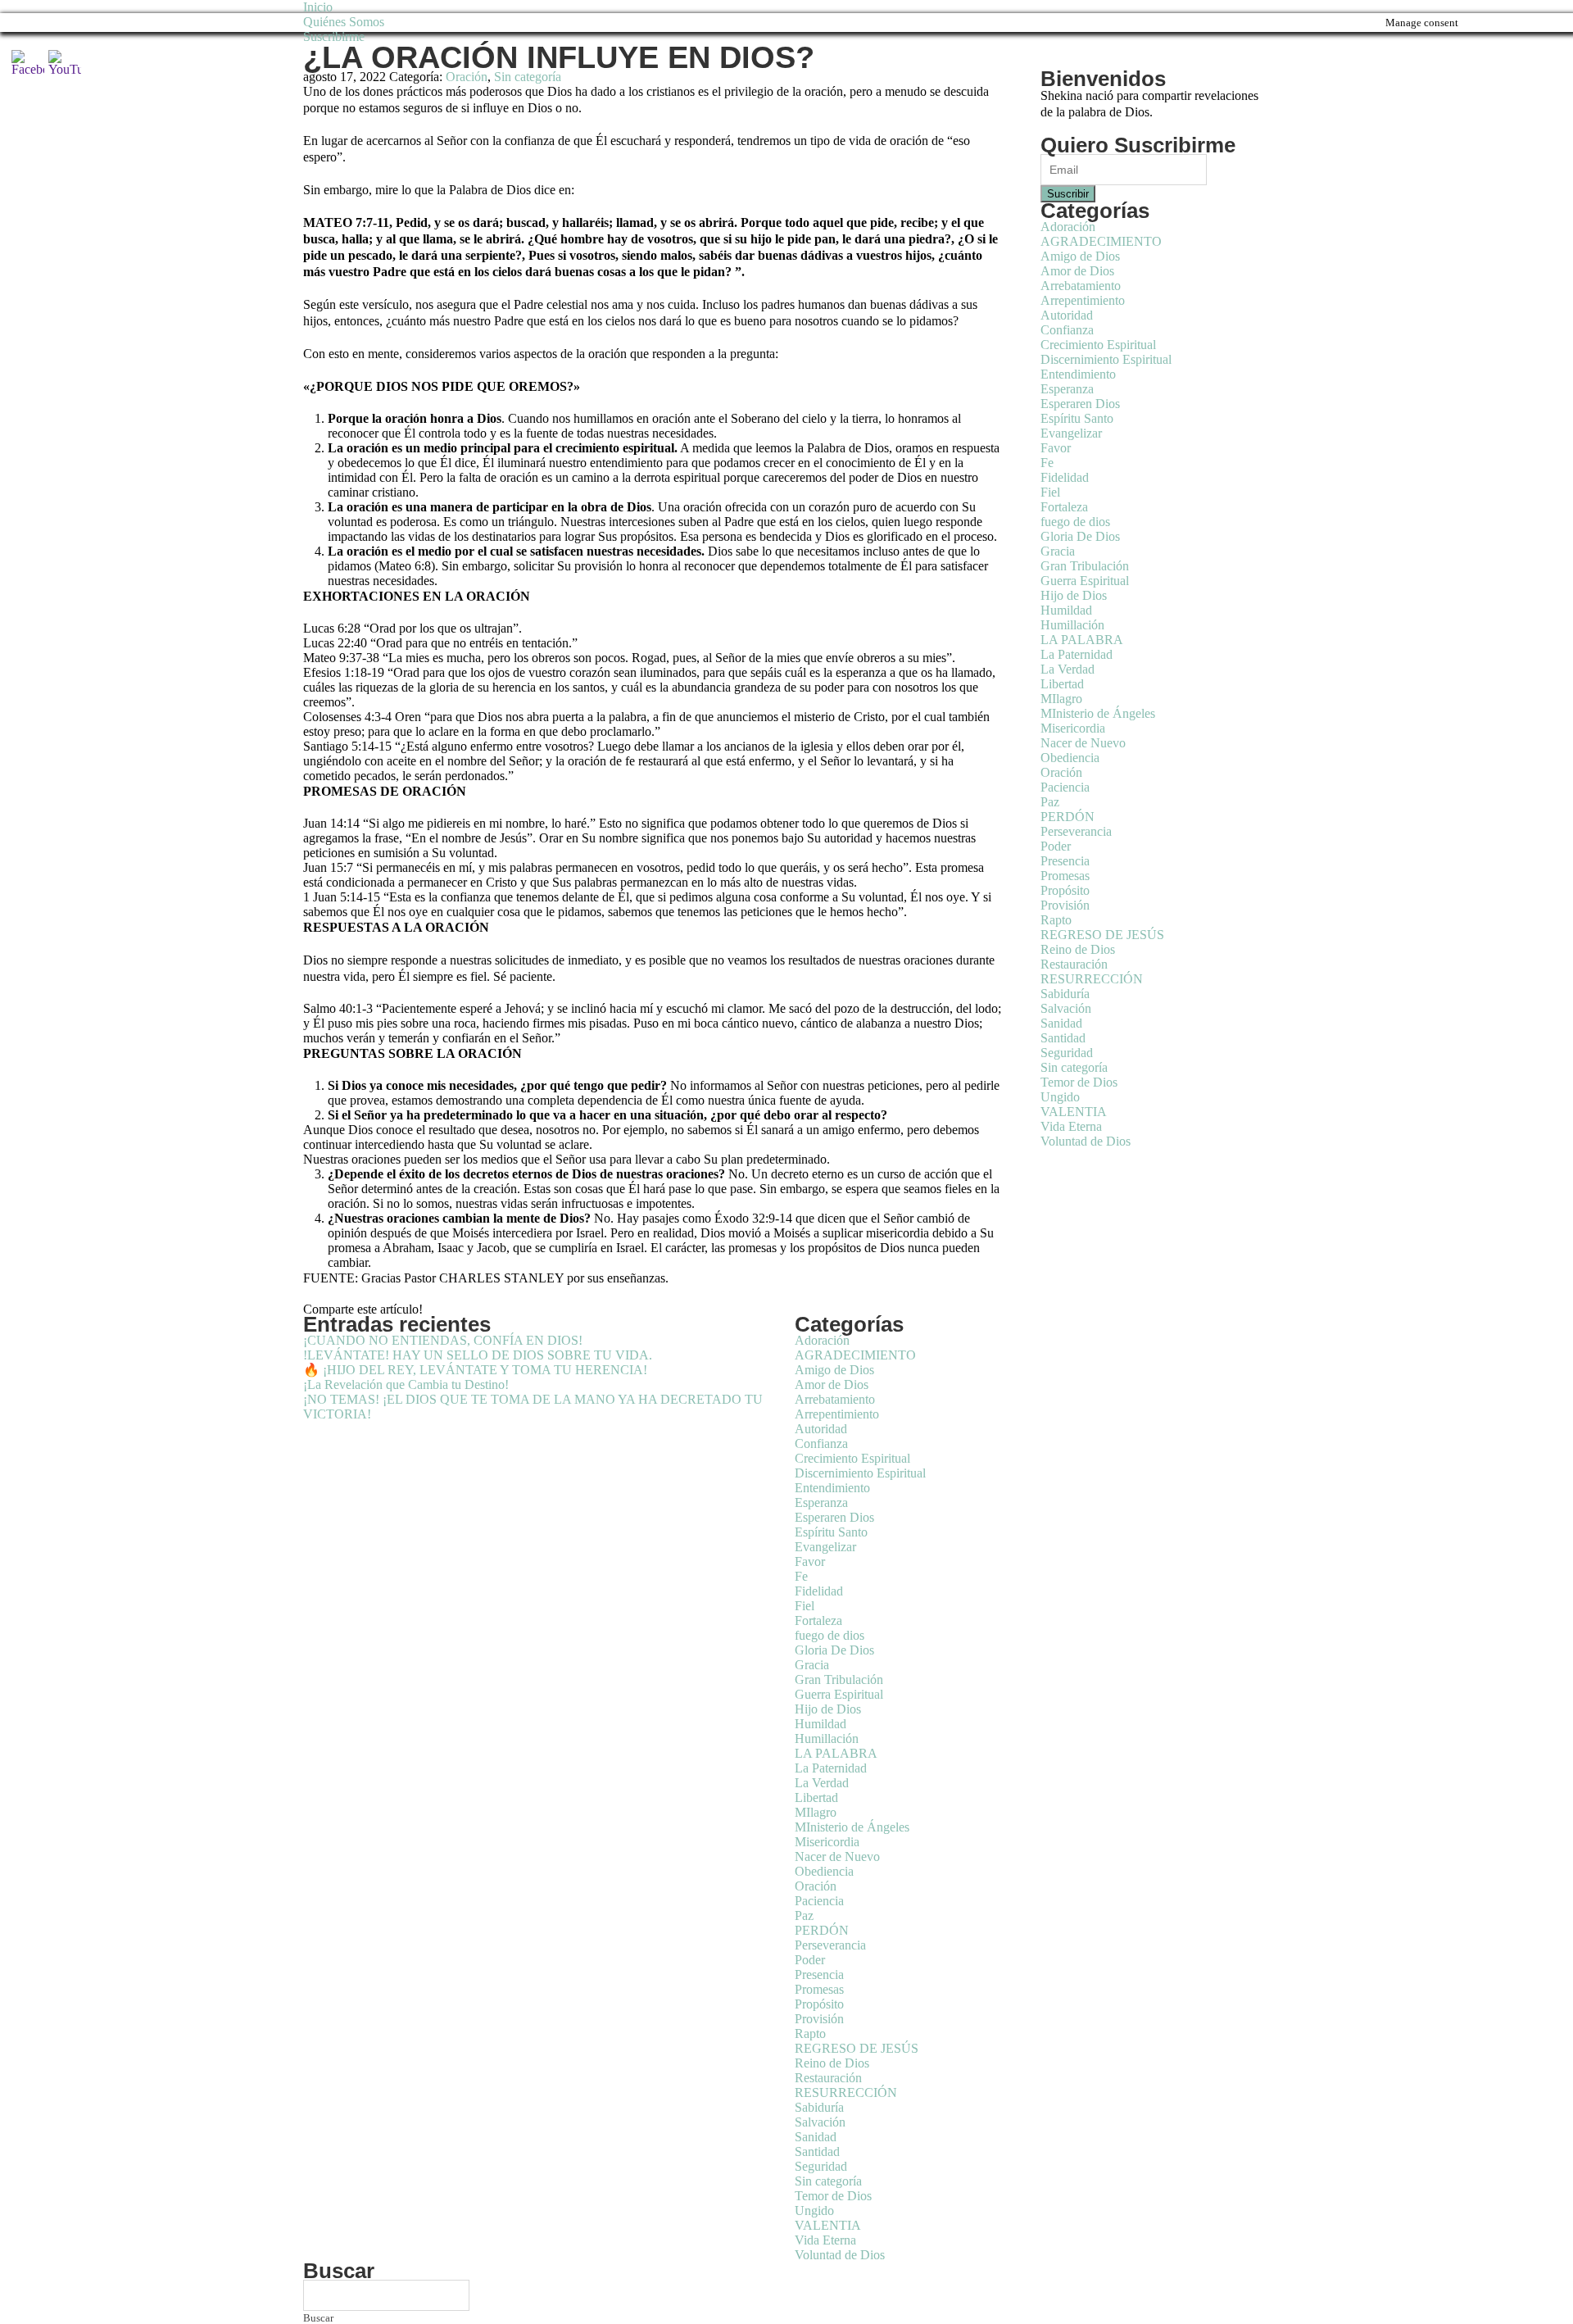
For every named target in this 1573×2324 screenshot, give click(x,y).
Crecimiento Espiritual (1098, 345)
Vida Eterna (1071, 1126)
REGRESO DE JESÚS (1102, 935)
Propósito (1065, 890)
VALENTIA (1074, 1112)
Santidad (1063, 1038)
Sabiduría (1065, 994)
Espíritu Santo (1077, 418)
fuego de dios (1075, 522)
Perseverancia (1076, 831)
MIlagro (1061, 699)
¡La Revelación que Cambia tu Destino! (406, 1384)
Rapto (1056, 920)
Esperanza (1067, 389)
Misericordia (1073, 728)
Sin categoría (528, 77)
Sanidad (1061, 1023)
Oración (467, 77)
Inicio (318, 7)
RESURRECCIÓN (1092, 979)
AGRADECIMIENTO (1101, 241)
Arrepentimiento (1083, 300)
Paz (1050, 802)
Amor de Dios (1077, 271)
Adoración (1068, 227)
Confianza (1067, 330)
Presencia (1065, 861)
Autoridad (1067, 315)
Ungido (1060, 1097)
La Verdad (1068, 669)
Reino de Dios (1078, 949)
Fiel (1050, 492)
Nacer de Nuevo (1083, 743)
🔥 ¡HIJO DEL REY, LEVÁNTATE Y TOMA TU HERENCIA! (475, 1370)
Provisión (1065, 905)
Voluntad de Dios (1086, 1141)
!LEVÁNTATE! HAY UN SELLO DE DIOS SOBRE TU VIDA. (478, 1355)
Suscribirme (334, 36)
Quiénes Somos (344, 22)
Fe (1047, 463)
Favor (1056, 448)
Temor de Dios (1079, 1082)
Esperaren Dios (1080, 404)
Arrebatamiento (1081, 286)
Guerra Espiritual (1085, 581)
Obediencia (1070, 758)
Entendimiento (1078, 374)
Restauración (1074, 964)
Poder (1056, 846)
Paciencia (1065, 787)
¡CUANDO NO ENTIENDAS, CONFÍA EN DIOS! (443, 1340)
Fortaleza (1064, 507)
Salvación (1066, 1008)
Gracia (1058, 551)
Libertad (1062, 684)
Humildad (1066, 610)
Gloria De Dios (1080, 536)
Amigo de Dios (1080, 256)
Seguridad (1067, 1053)
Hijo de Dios (1074, 595)
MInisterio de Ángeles (1098, 713)
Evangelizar (1071, 433)
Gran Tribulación (1085, 566)
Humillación (1072, 625)
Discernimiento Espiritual (1106, 359)
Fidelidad (1065, 477)
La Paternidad (1077, 654)
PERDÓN (1068, 817)
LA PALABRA (1082, 640)
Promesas (1065, 876)
